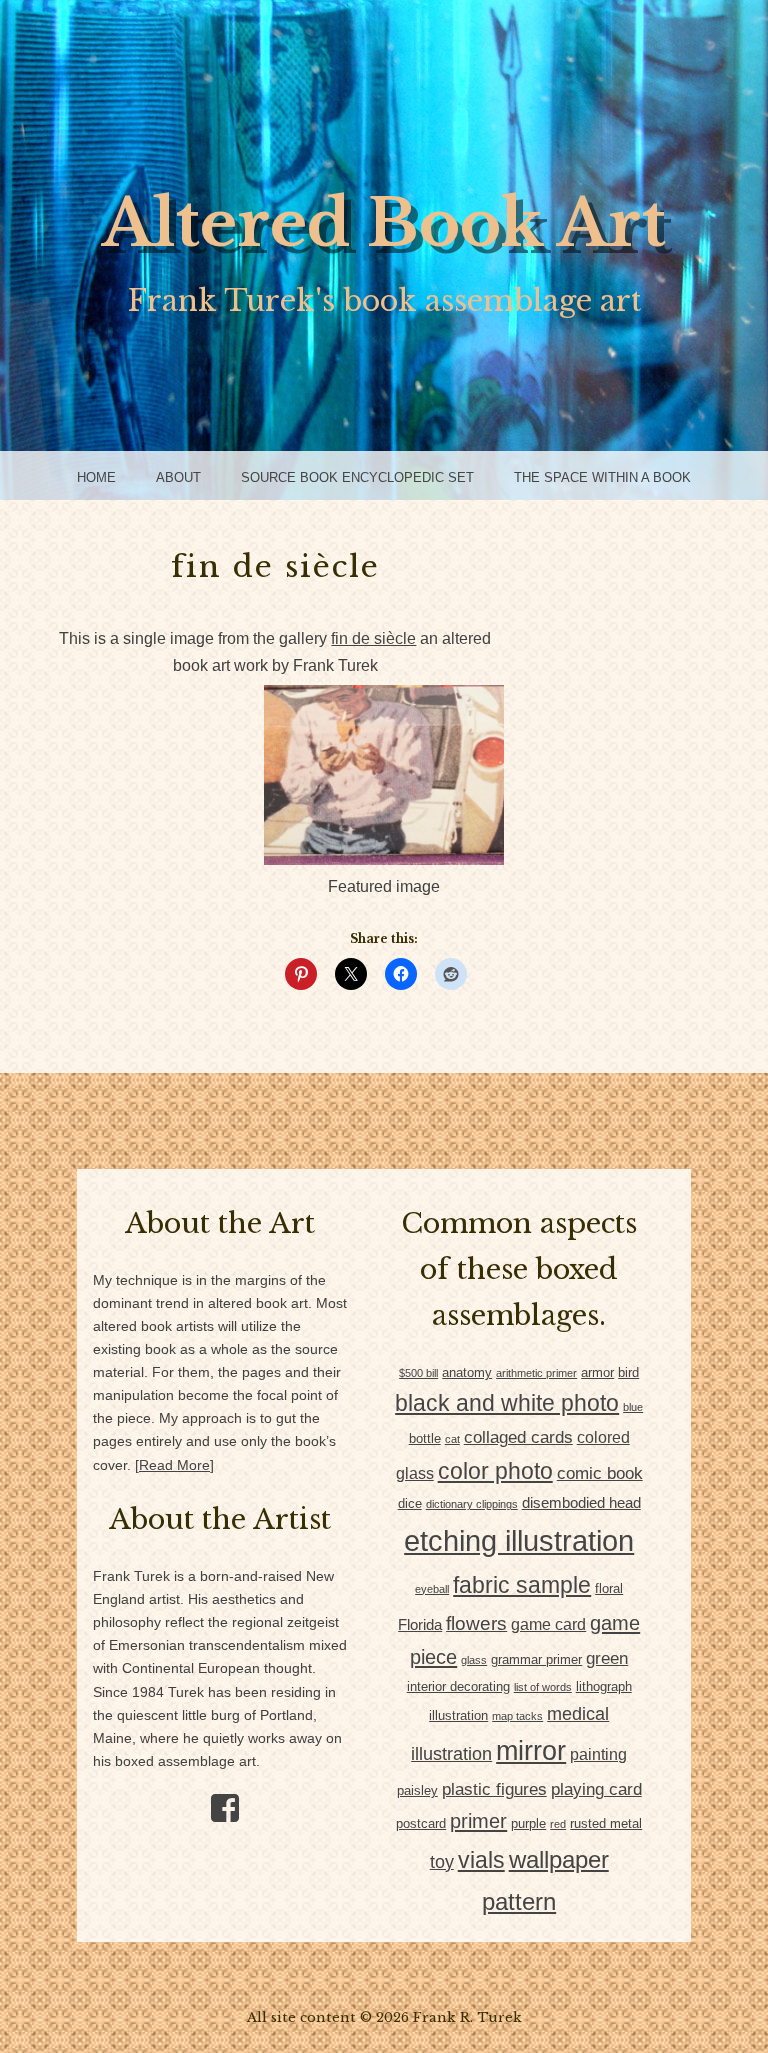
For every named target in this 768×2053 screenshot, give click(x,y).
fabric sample (522, 1585)
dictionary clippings (472, 1504)
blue (633, 1407)
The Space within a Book (602, 477)
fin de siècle (373, 638)
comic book (600, 1473)
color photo (495, 1471)
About (178, 477)
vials (481, 1860)
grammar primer (536, 1659)
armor (597, 1372)
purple (528, 1823)
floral (609, 1588)
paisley (417, 1790)
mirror (531, 1751)
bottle (425, 1438)
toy (442, 1861)
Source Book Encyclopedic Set (357, 477)
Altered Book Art (384, 223)
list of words (543, 1687)
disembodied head (581, 1503)
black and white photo (507, 1403)
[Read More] (174, 1465)
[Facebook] (217, 1801)
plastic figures (494, 1789)
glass (474, 1660)
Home (96, 477)
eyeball (432, 1589)
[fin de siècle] (384, 859)
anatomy (467, 1372)
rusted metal (606, 1823)
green (607, 1658)
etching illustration (519, 1540)
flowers (476, 1623)
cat (452, 1439)
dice (410, 1503)
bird (628, 1372)
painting (598, 1754)
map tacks (517, 1716)
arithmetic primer (536, 1373)
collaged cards (518, 1437)
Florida (420, 1625)
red (558, 1824)
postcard (421, 1823)
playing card (596, 1789)
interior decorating (458, 1686)
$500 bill (418, 1373)
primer (478, 1821)
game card (548, 1624)
